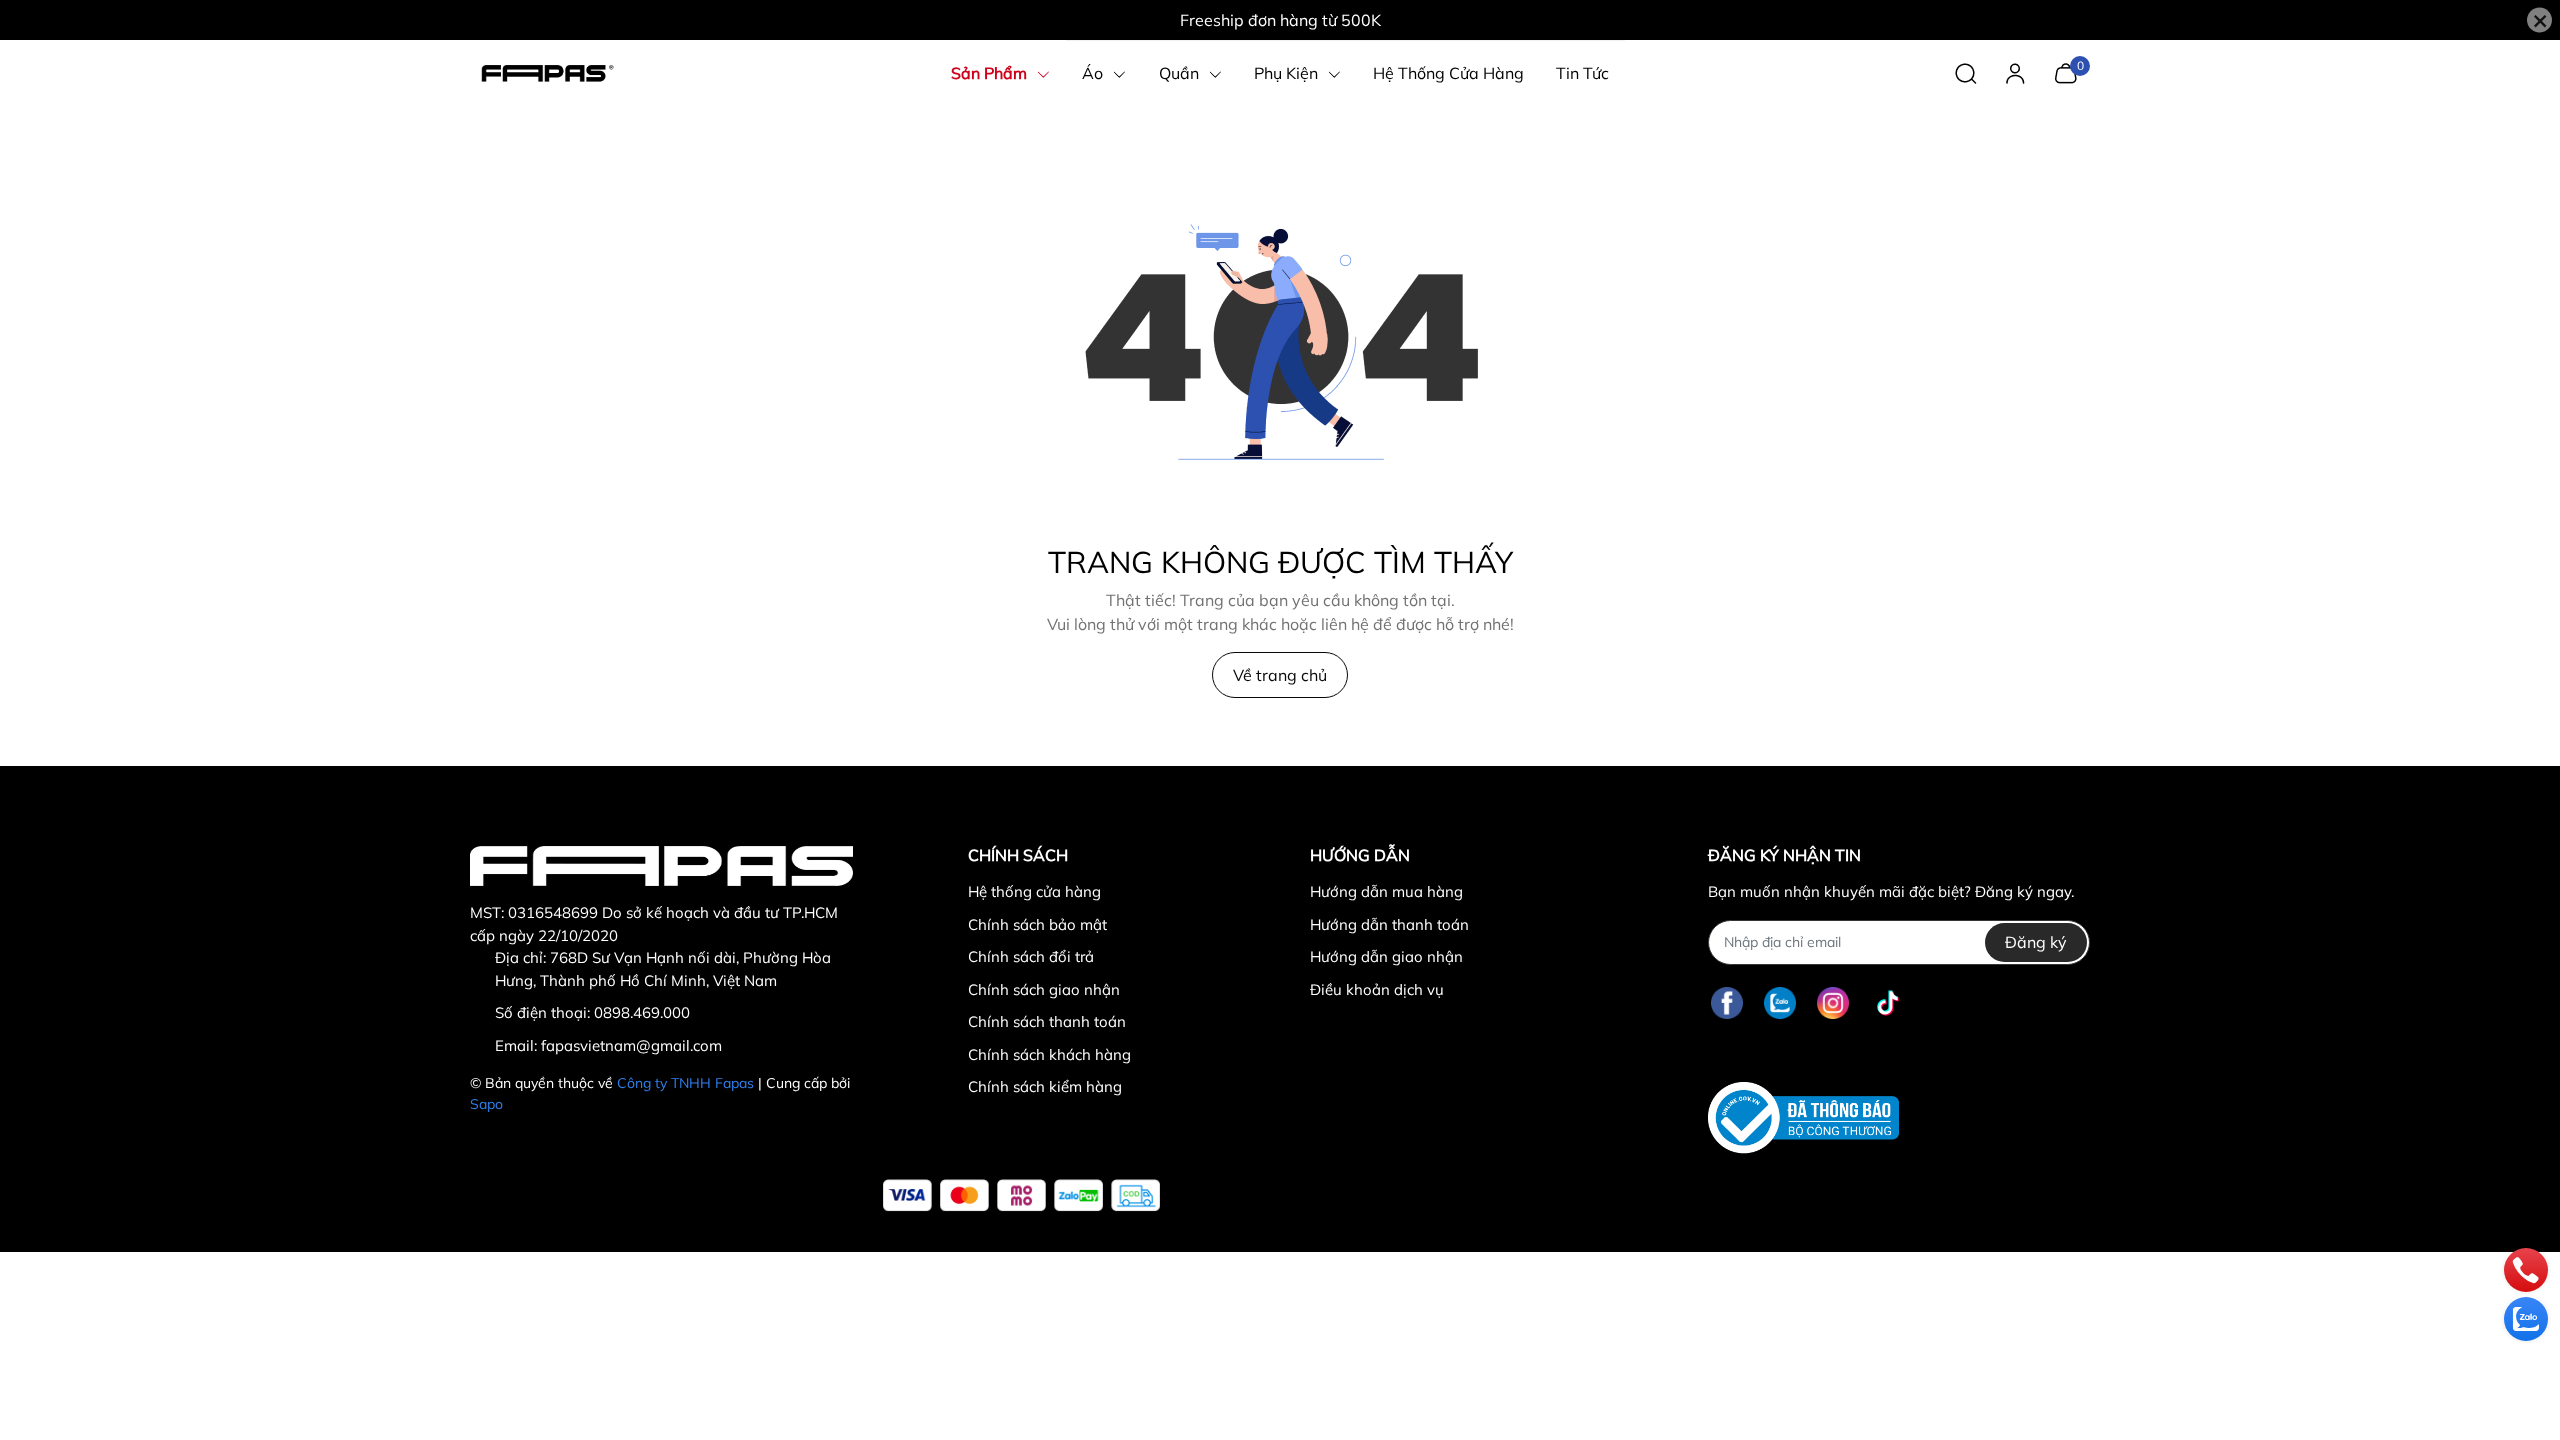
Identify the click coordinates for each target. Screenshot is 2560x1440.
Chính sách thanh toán (1047, 1021)
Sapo (486, 1104)
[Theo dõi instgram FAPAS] (1833, 1003)
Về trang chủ (1280, 675)
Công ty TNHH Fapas (685, 1083)
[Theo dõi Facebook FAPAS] (1727, 1003)
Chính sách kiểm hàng (1045, 1086)
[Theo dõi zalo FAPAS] (1780, 1003)
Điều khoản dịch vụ (1377, 989)
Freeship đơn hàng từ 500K (1280, 20)
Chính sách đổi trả (1031, 956)
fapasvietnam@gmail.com (631, 1045)
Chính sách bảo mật (1037, 924)
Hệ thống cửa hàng (1034, 891)
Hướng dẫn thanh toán (1389, 924)
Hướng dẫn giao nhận (1386, 956)
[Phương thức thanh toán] (1021, 1195)
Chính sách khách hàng (1049, 1054)
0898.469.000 (642, 1012)
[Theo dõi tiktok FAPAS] (1888, 1003)
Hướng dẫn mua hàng (1386, 891)
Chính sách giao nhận (1044, 989)
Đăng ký (2036, 942)
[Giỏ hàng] (2065, 71)
